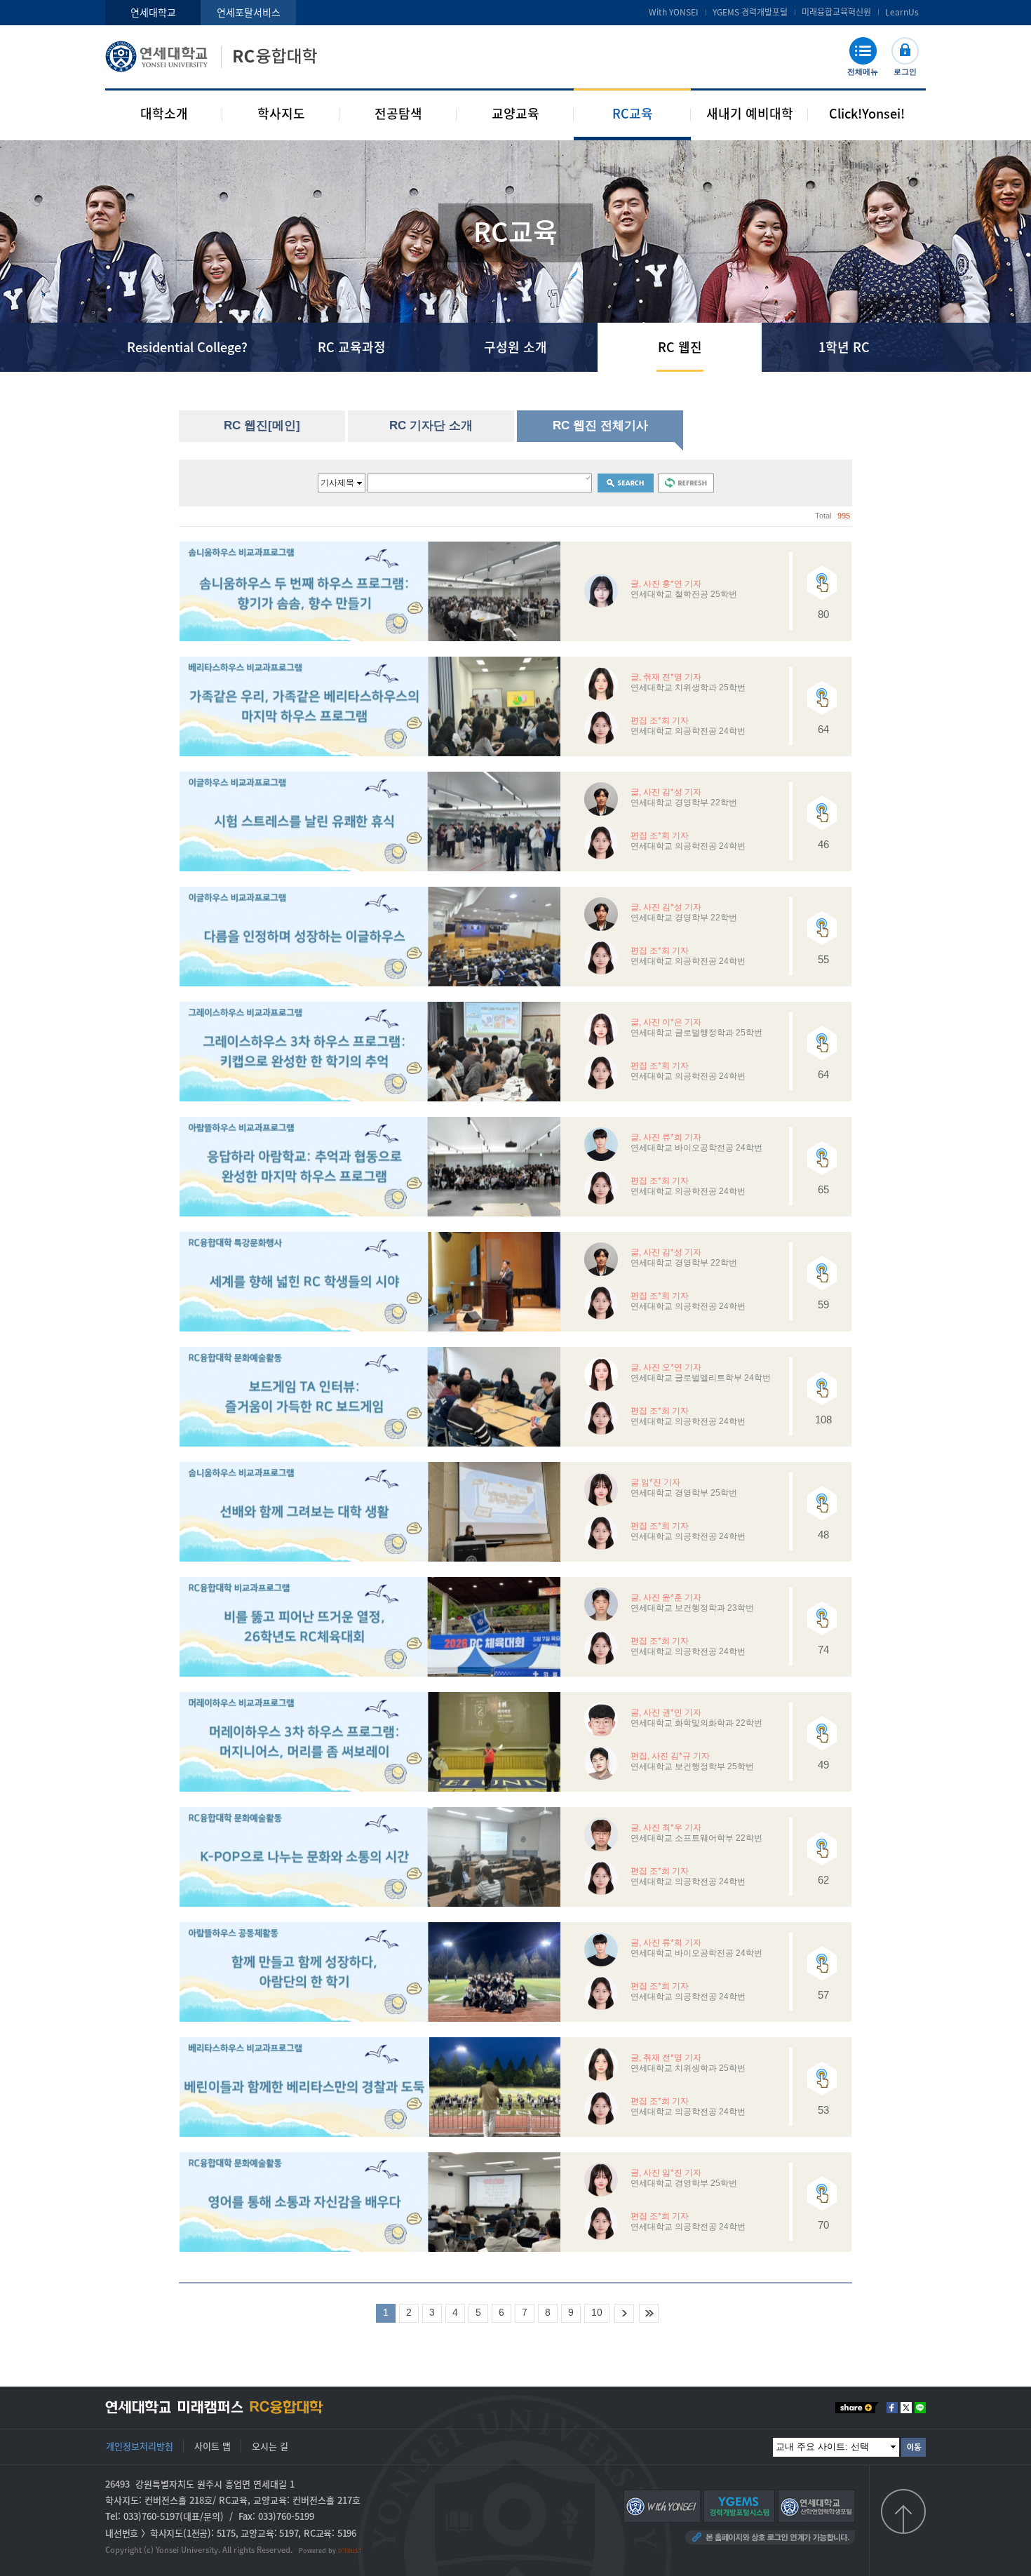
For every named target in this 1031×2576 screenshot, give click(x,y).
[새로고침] (686, 483)
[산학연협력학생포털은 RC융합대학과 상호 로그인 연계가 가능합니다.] (816, 2505)
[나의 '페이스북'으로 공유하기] (892, 2408)
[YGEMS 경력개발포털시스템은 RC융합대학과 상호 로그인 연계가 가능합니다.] (739, 2505)
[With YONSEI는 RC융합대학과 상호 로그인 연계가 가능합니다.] (662, 2505)
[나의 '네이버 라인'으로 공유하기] (920, 2408)
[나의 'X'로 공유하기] (906, 2408)
